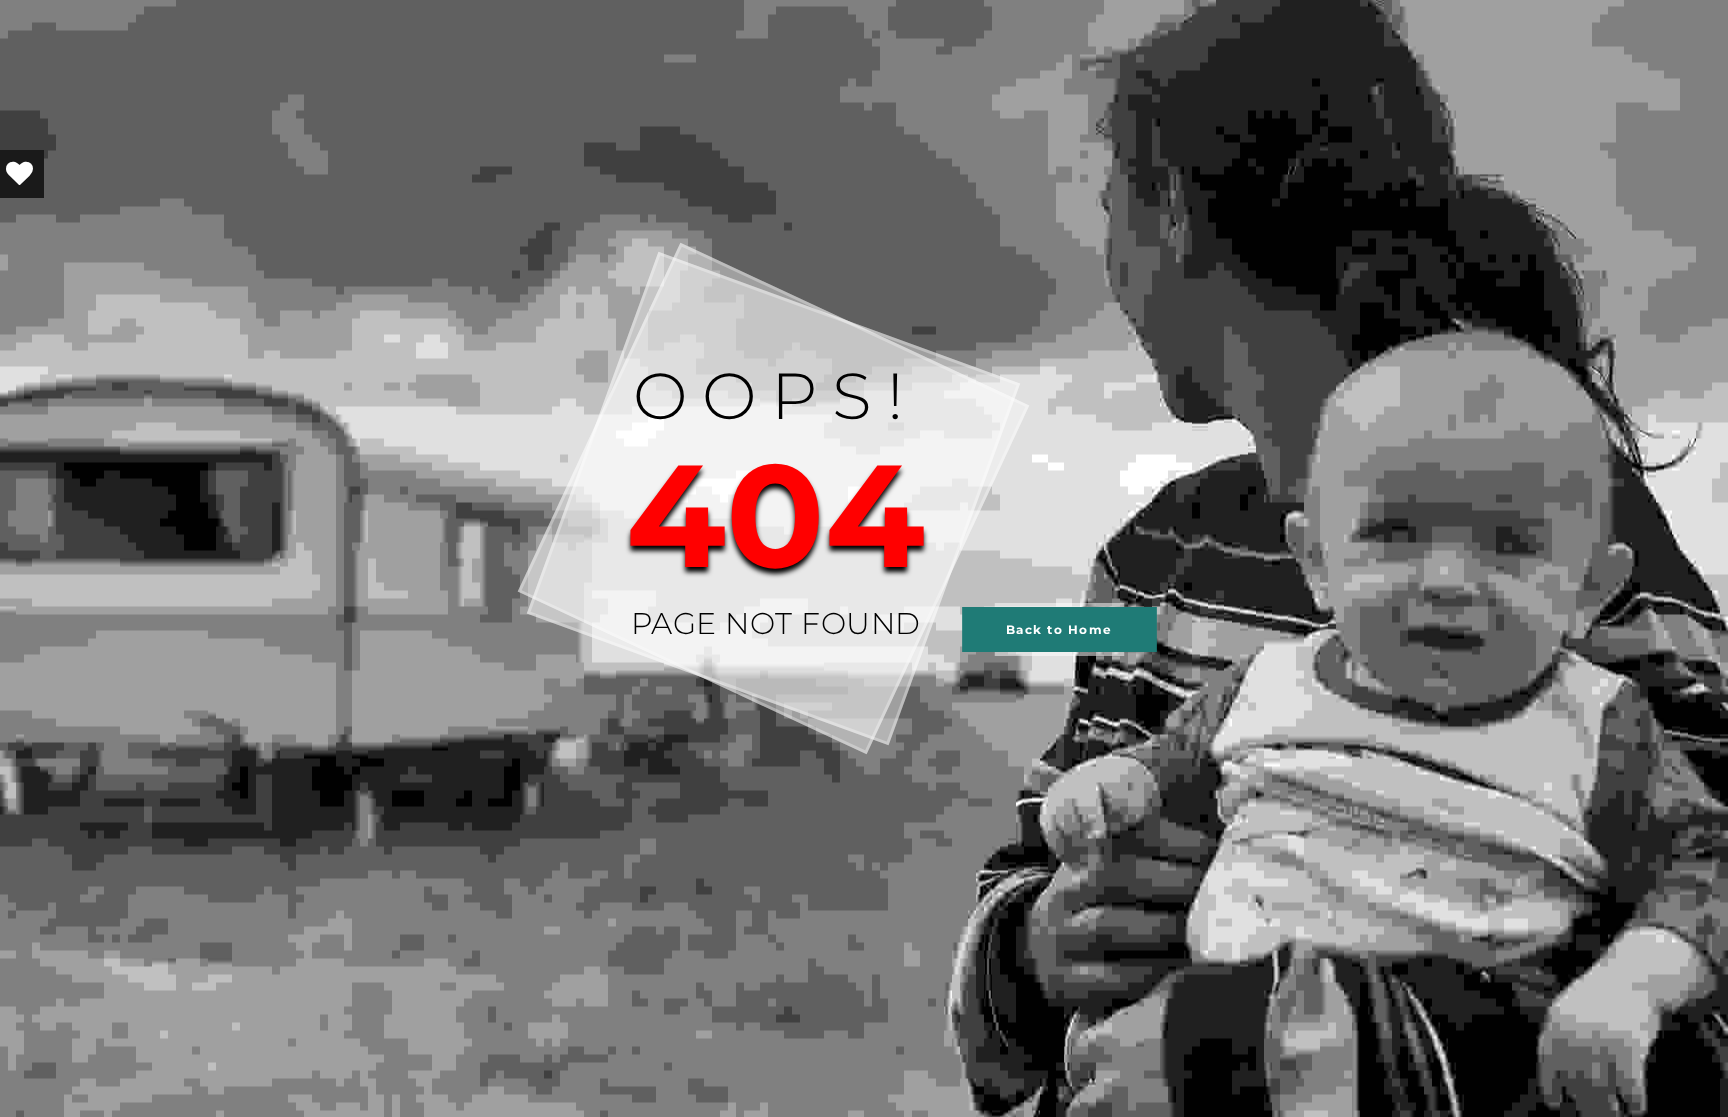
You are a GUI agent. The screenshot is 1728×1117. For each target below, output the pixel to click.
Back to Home (1059, 629)
